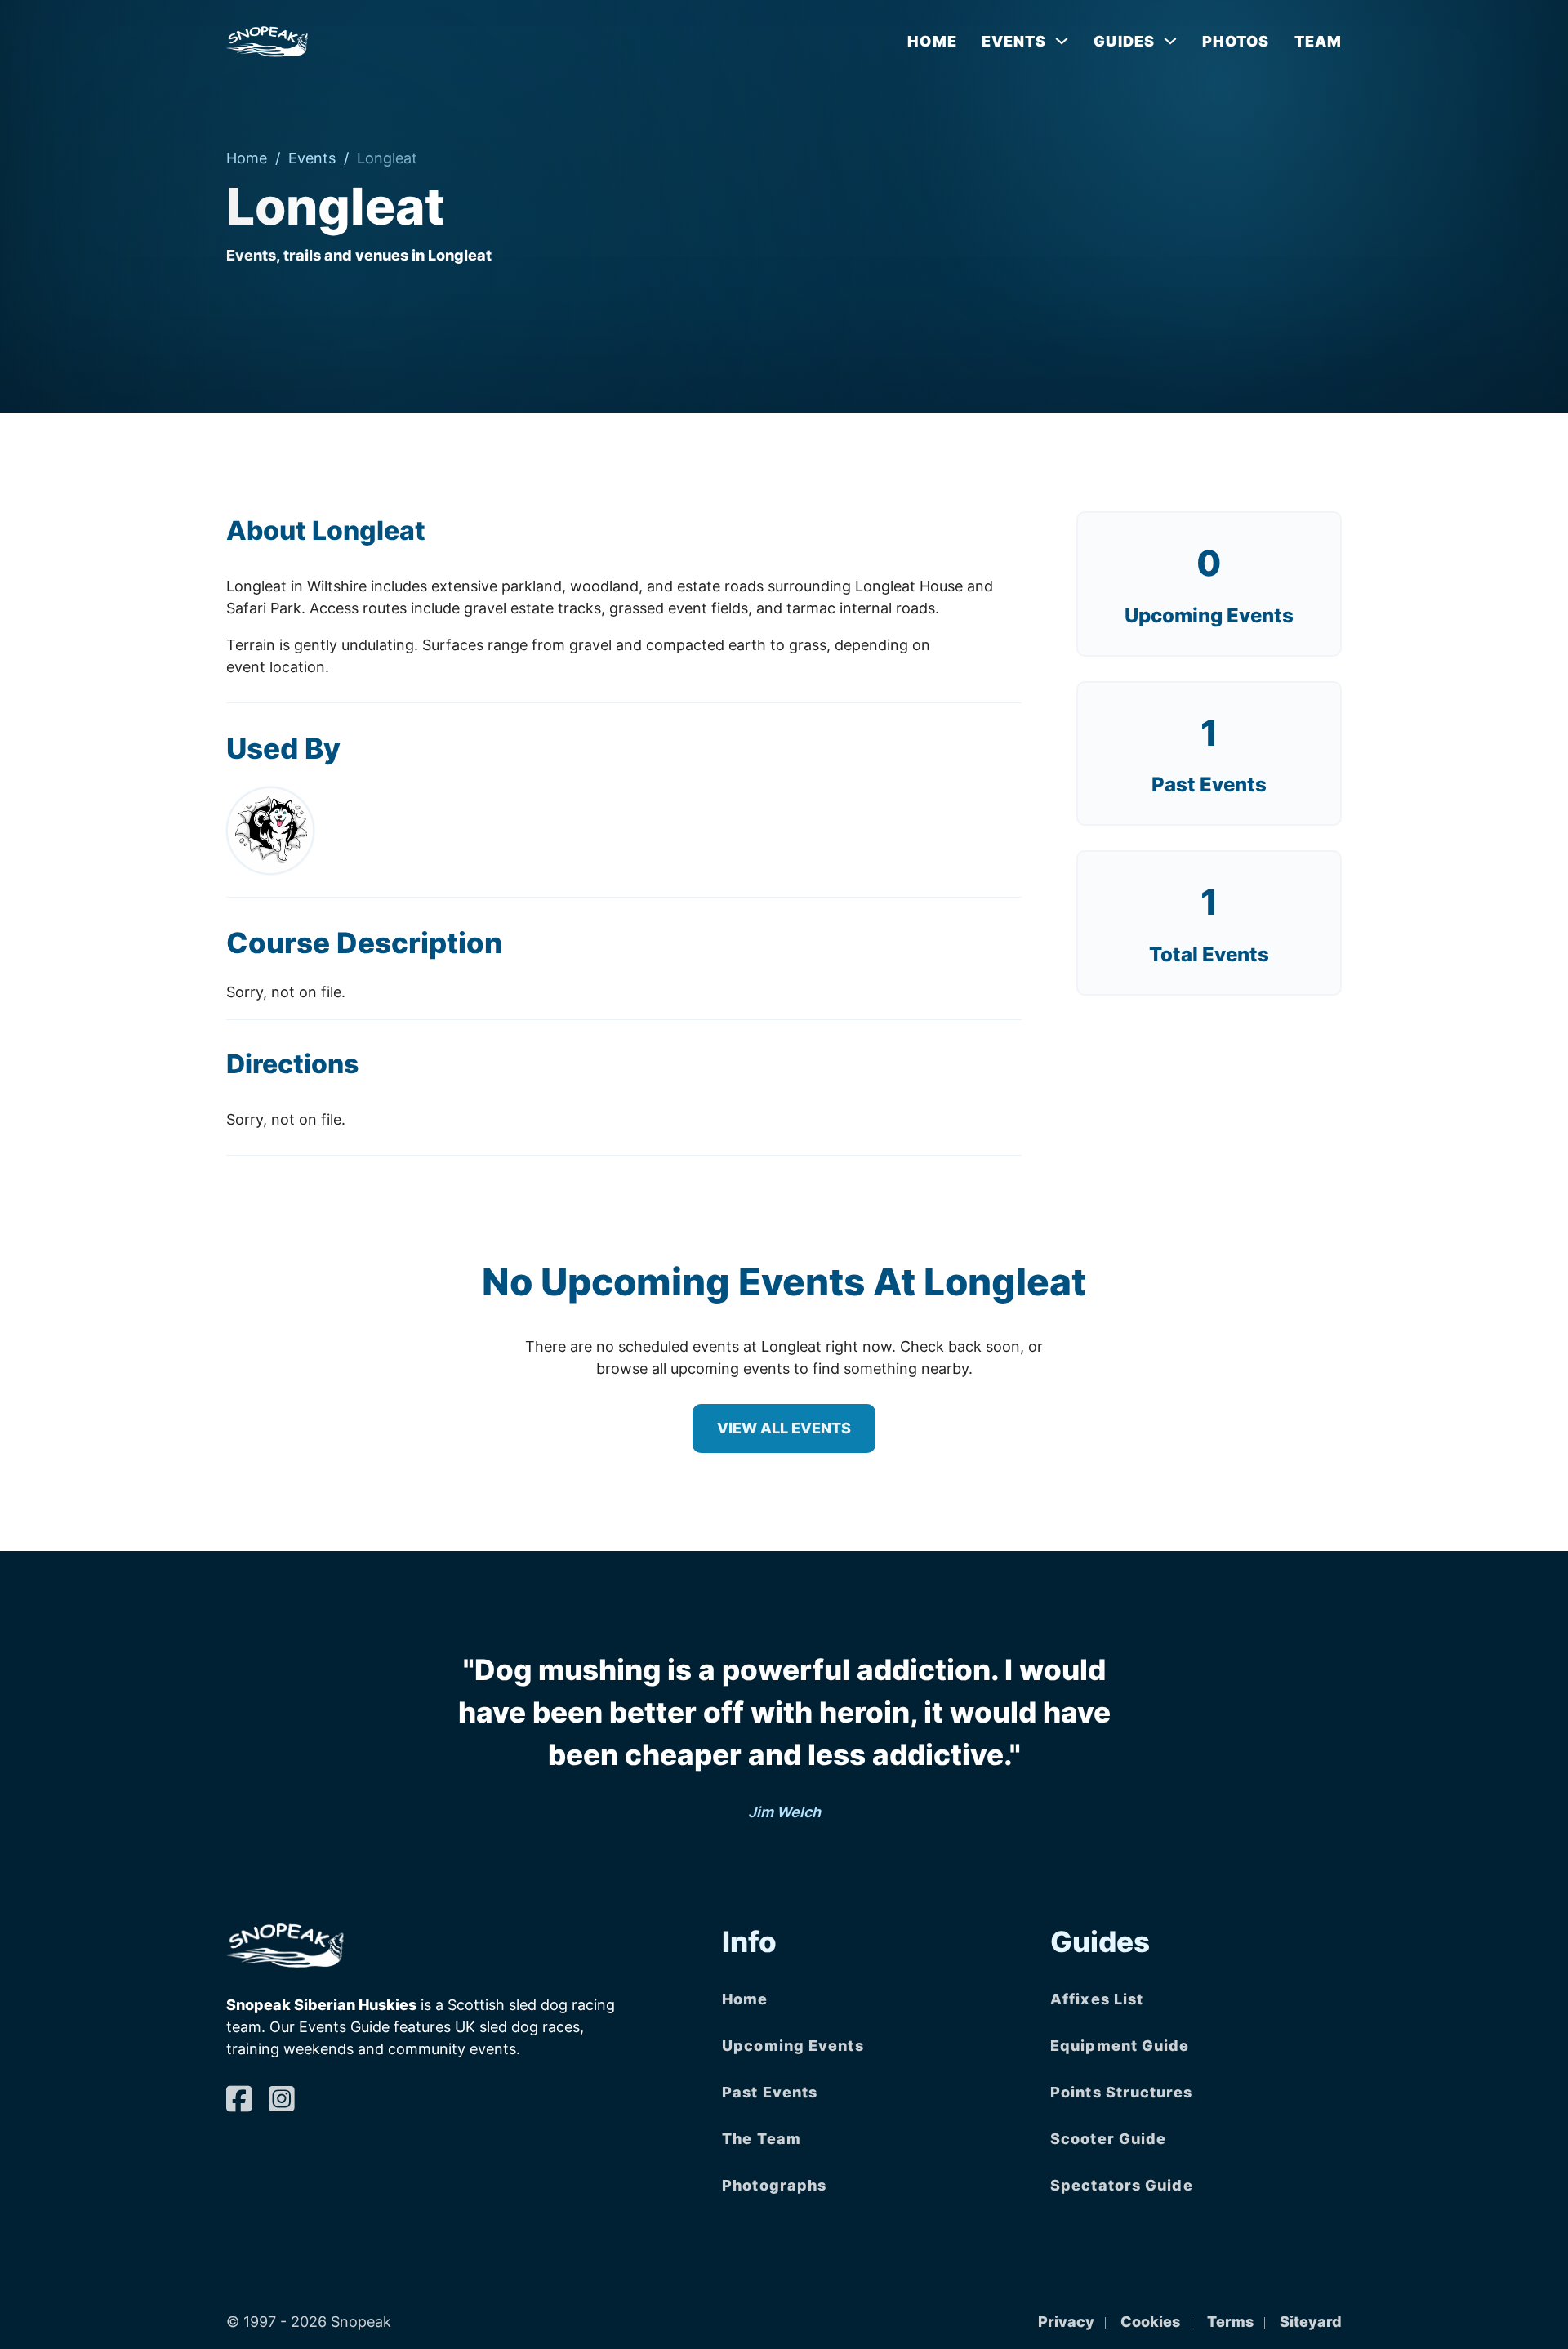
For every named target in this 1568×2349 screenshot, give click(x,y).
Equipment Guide (1120, 2046)
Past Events (770, 2092)
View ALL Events (784, 1428)
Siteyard (1311, 2322)
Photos (1236, 41)
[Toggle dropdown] (1062, 41)
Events (312, 158)
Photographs (774, 2185)
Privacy (1066, 2322)
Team (1318, 41)
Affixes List (1097, 1999)
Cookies (1150, 2322)
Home (932, 41)
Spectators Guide (1122, 2185)
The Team (762, 2139)
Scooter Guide (1108, 2139)
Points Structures (1121, 2092)
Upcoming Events (1209, 615)
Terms (1230, 2322)
